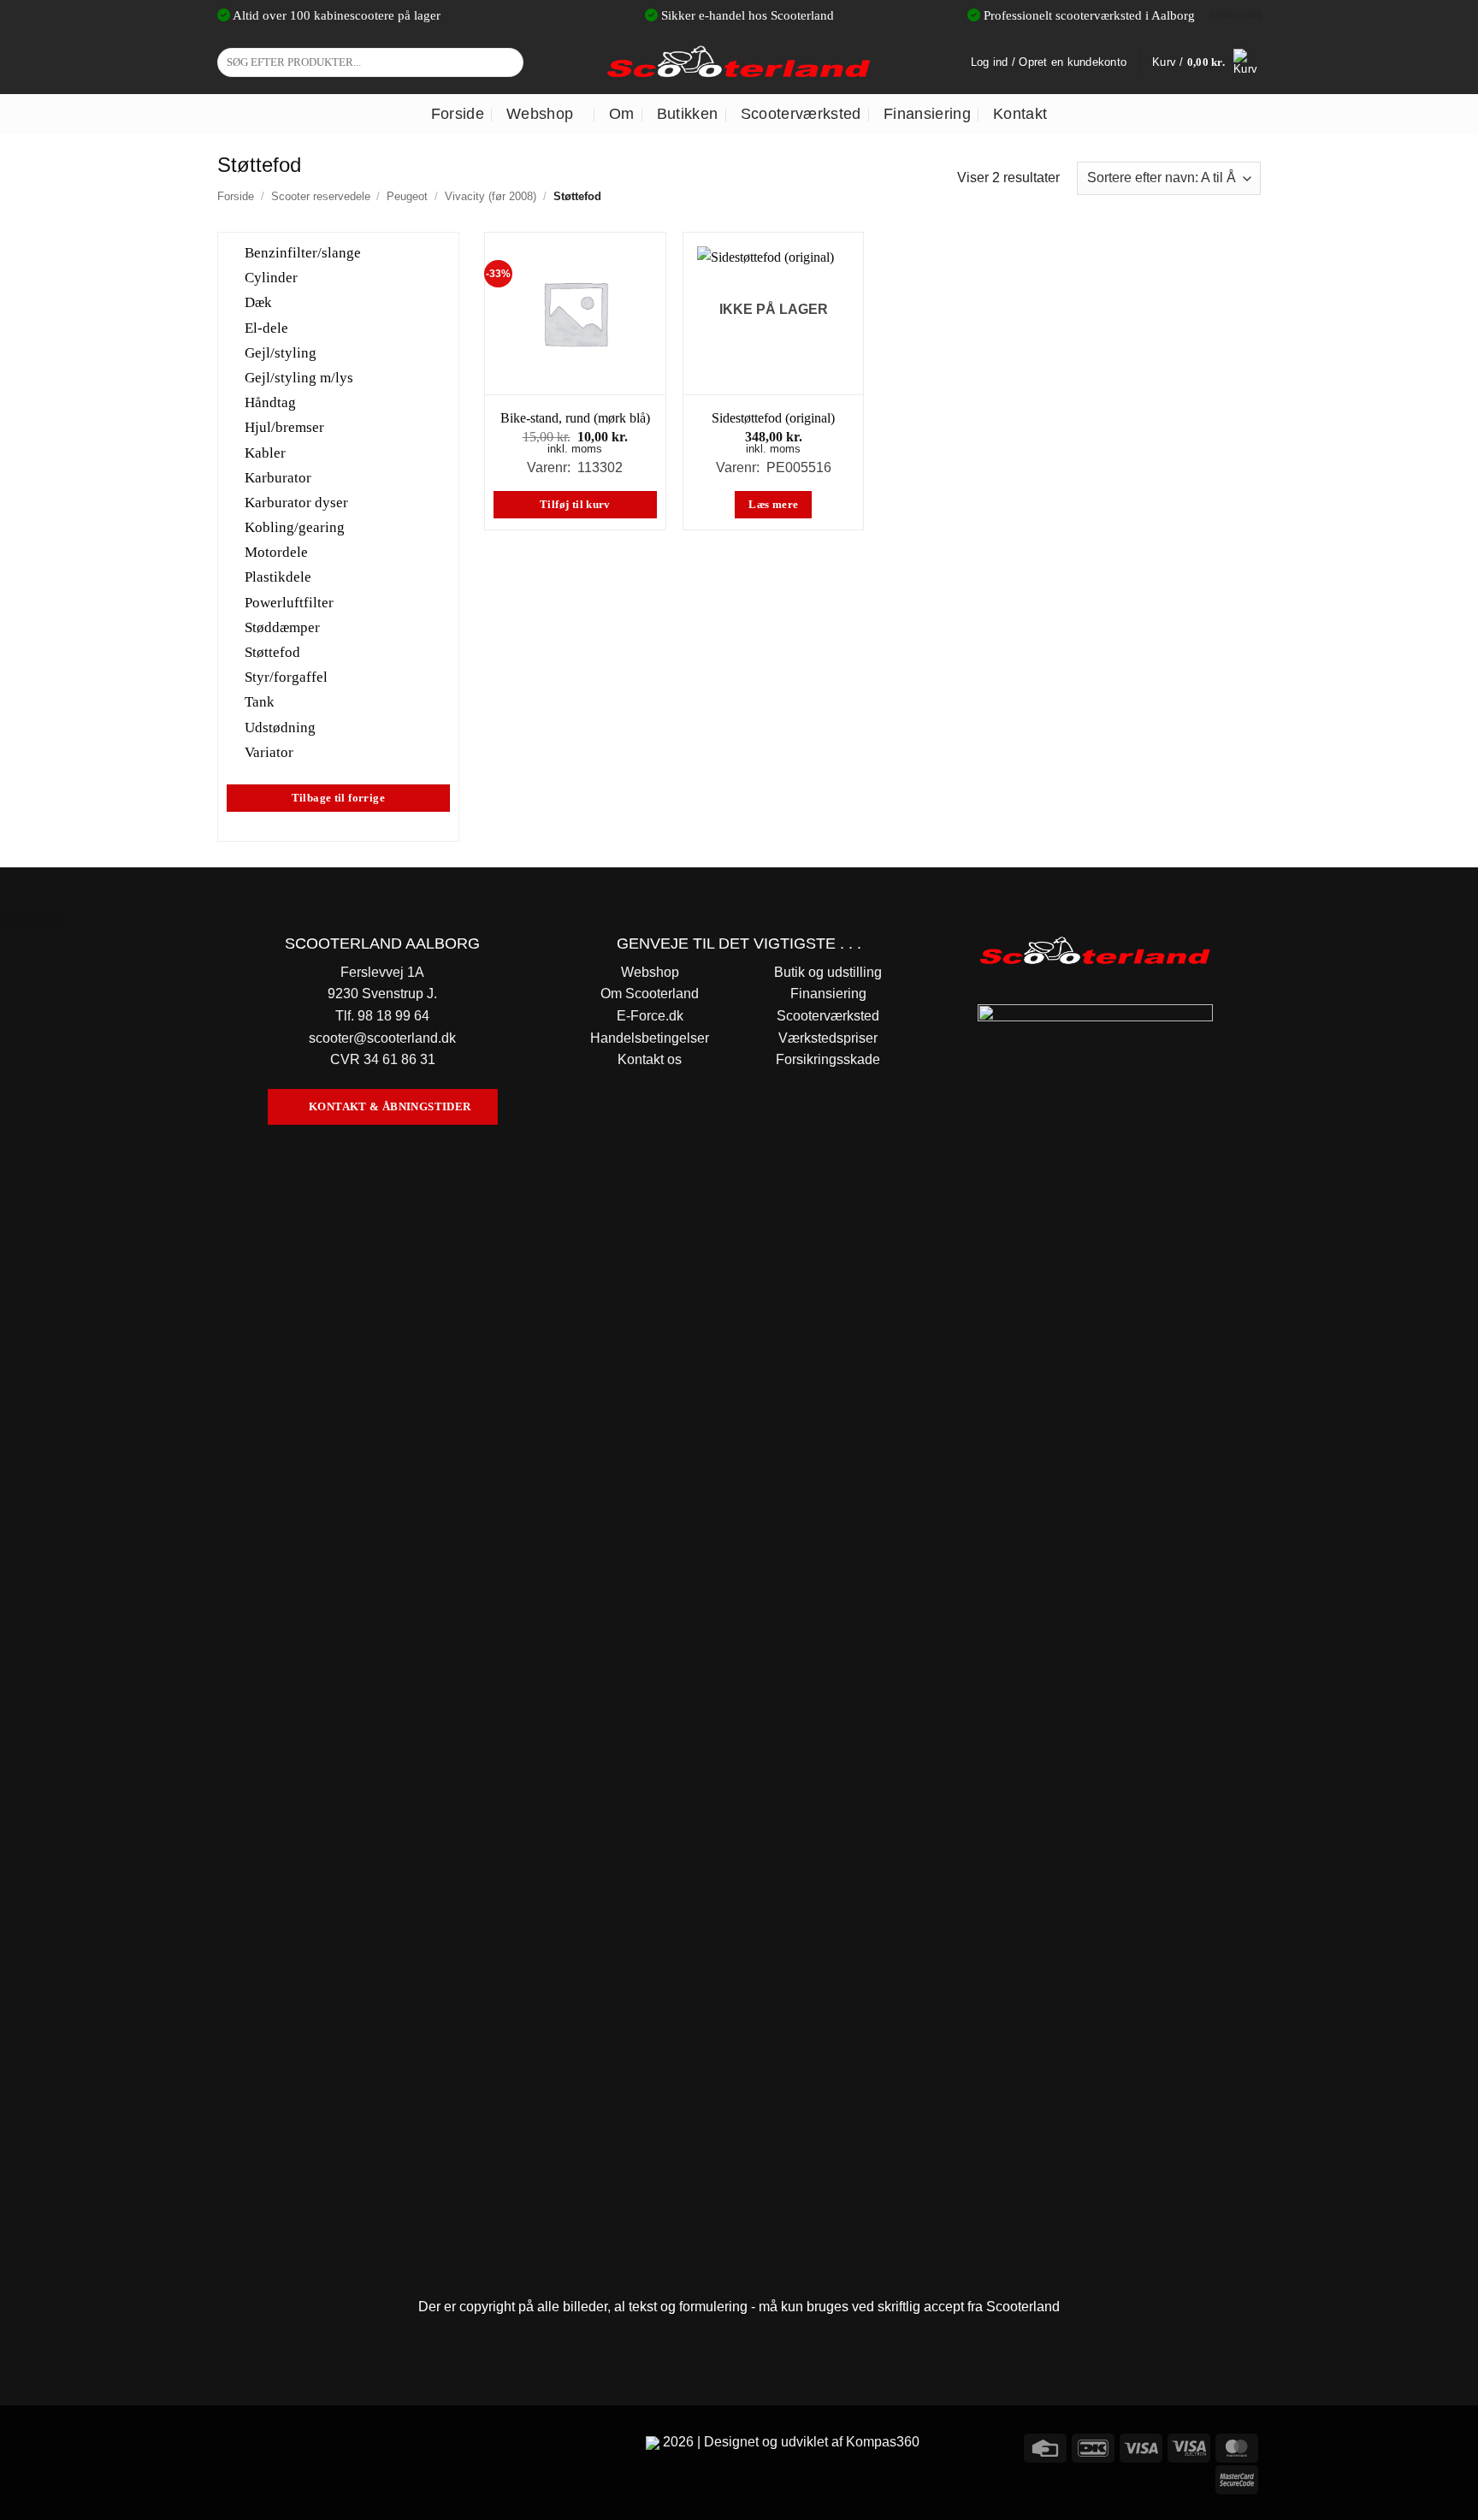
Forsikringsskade (828, 1059)
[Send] (508, 62)
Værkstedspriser (828, 1038)
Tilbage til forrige (338, 798)
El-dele (266, 327)
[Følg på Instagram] (264, 2445)
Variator (269, 751)
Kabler (265, 452)
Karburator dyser (296, 503)
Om (622, 114)
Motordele (276, 552)
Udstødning (280, 727)
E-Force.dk (650, 1016)
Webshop (540, 114)
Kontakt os (650, 1059)
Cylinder (271, 278)
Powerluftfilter (289, 602)
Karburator (278, 477)
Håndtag (270, 402)
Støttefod (272, 652)
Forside (458, 114)
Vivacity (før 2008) (491, 196)
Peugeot (407, 196)
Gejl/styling (281, 352)
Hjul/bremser (284, 427)
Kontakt (1020, 114)
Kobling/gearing (295, 527)
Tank (260, 702)
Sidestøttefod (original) (773, 418)
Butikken (688, 114)
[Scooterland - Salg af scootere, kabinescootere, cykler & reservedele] (739, 62)
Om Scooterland (650, 994)
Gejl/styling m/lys (299, 378)
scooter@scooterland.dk (382, 1038)
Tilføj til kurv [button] (575, 505)
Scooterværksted (801, 114)
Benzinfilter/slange (303, 253)
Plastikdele (278, 577)
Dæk (258, 302)
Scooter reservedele (321, 196)
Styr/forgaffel (286, 677)
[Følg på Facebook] (233, 2445)
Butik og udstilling (828, 972)
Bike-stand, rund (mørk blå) (575, 418)
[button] (1206, 62)
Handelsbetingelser (650, 1038)
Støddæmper (282, 627)
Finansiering (927, 114)
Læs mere (773, 505)
